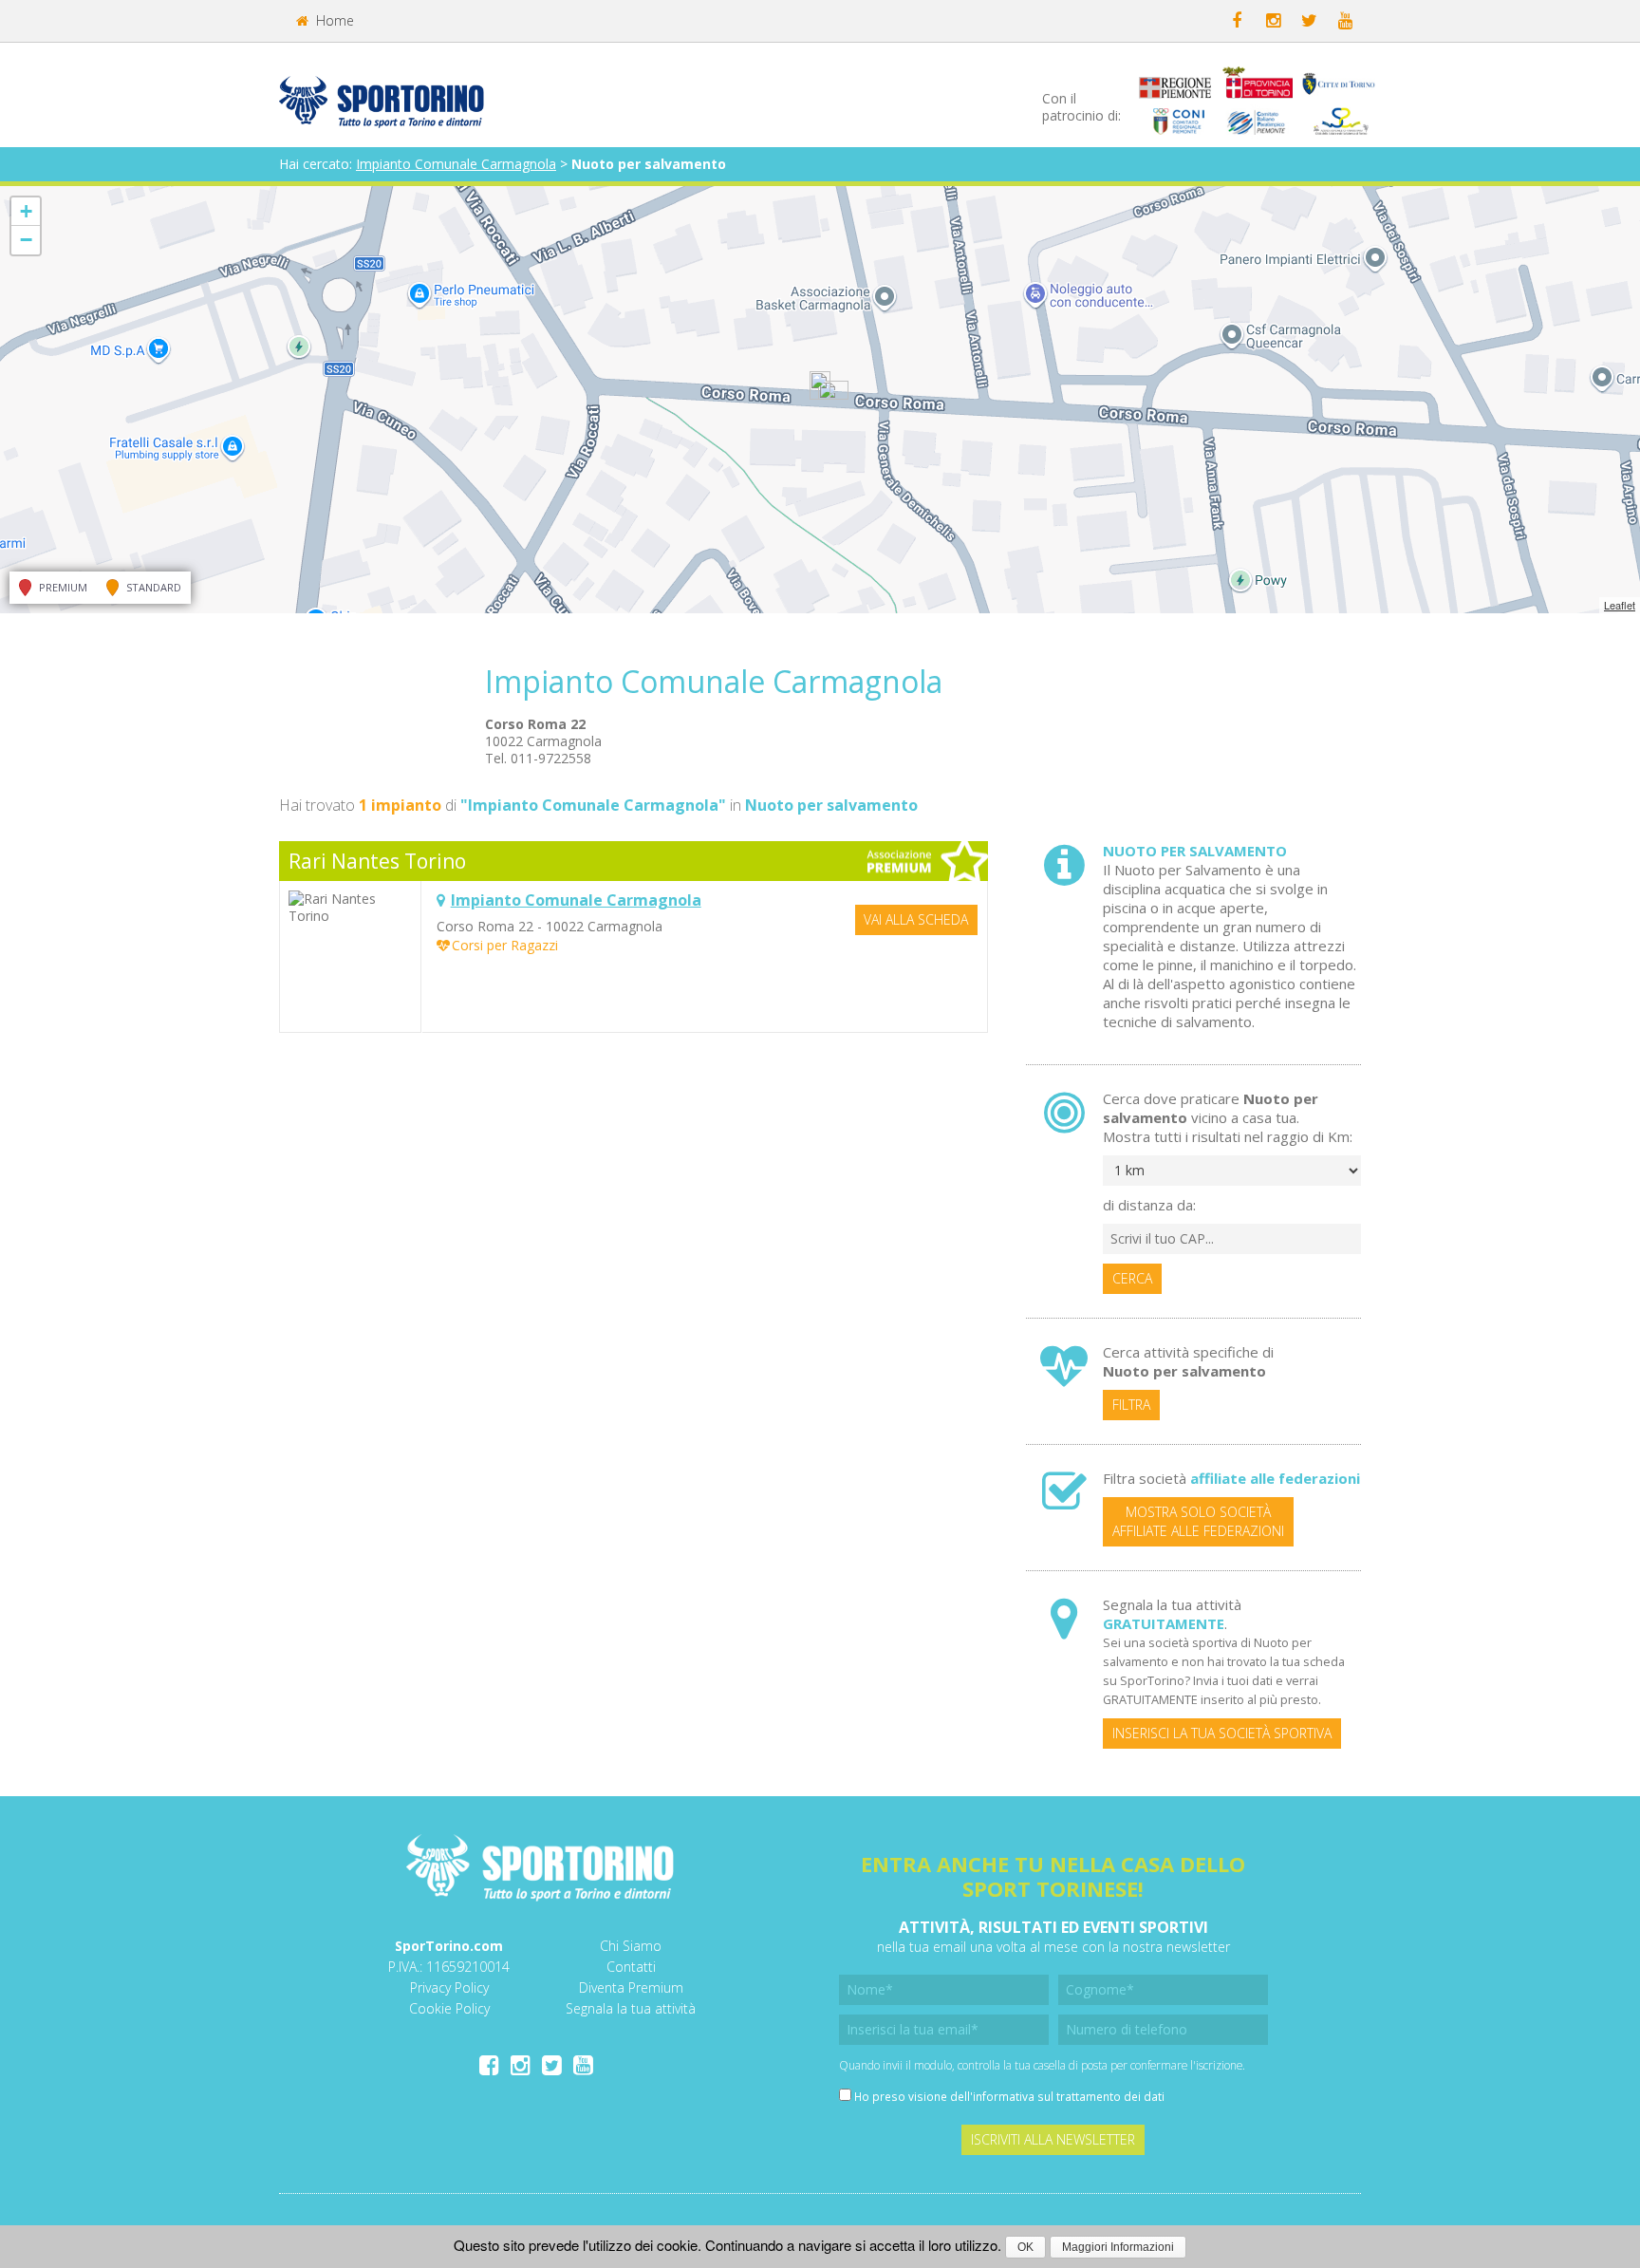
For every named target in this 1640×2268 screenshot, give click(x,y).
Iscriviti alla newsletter (1053, 2139)
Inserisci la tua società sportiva (1222, 1733)
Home (333, 20)
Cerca (1132, 1278)
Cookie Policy (449, 2008)
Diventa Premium (631, 1987)
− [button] (26, 240)
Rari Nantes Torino (377, 861)
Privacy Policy (449, 1987)
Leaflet (1620, 605)
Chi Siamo (631, 1946)
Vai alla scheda (916, 919)
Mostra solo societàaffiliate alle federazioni (1198, 1521)
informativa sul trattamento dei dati (1069, 2096)
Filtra (1131, 1405)
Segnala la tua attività (631, 2008)
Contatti (631, 1967)
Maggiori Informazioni (1118, 2247)
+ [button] (26, 211)
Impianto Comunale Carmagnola (456, 164)
